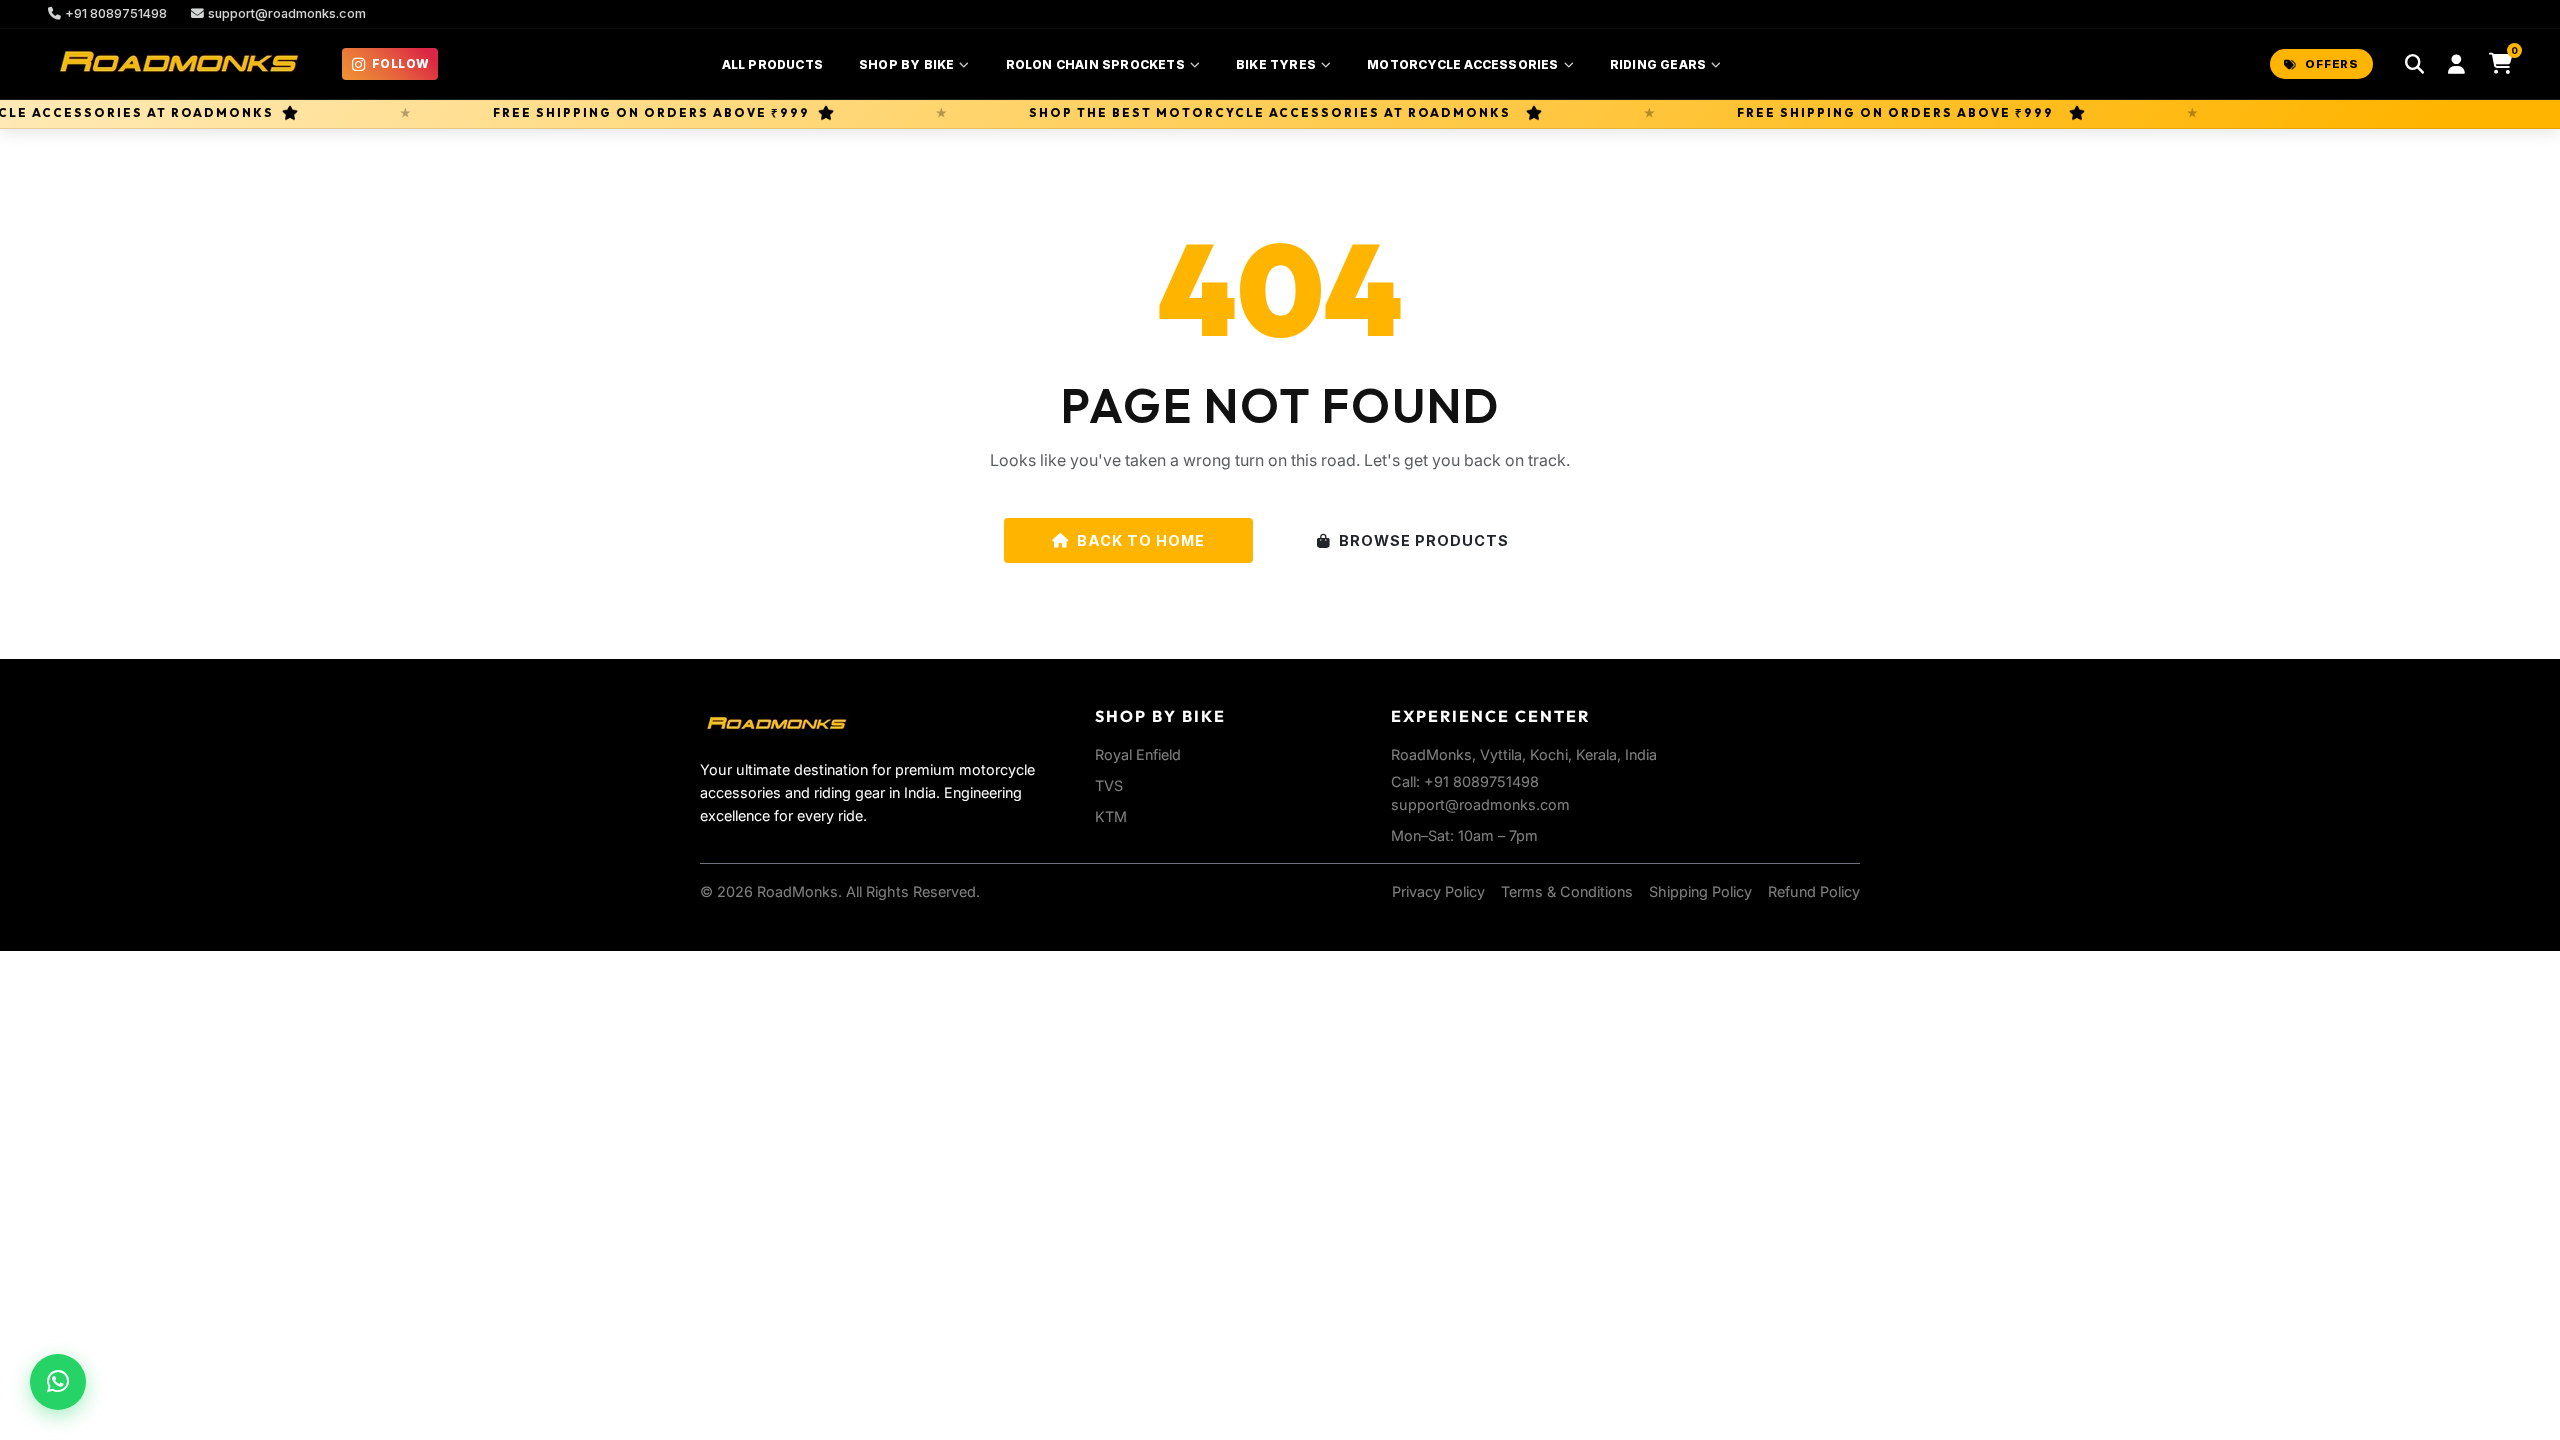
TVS (1109, 785)
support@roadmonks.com (287, 13)
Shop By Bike (906, 64)
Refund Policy (1814, 891)
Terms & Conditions (1567, 891)
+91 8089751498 (116, 13)
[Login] (2456, 64)
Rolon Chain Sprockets (1095, 64)
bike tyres (1276, 64)
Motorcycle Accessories (1462, 64)
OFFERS (2332, 64)
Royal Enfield (1138, 754)
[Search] (2414, 64)
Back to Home (1141, 540)
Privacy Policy (1438, 891)
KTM (1111, 816)
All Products (772, 64)
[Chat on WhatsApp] (58, 1382)
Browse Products (1424, 540)
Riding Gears (1658, 64)
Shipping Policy (1700, 891)
